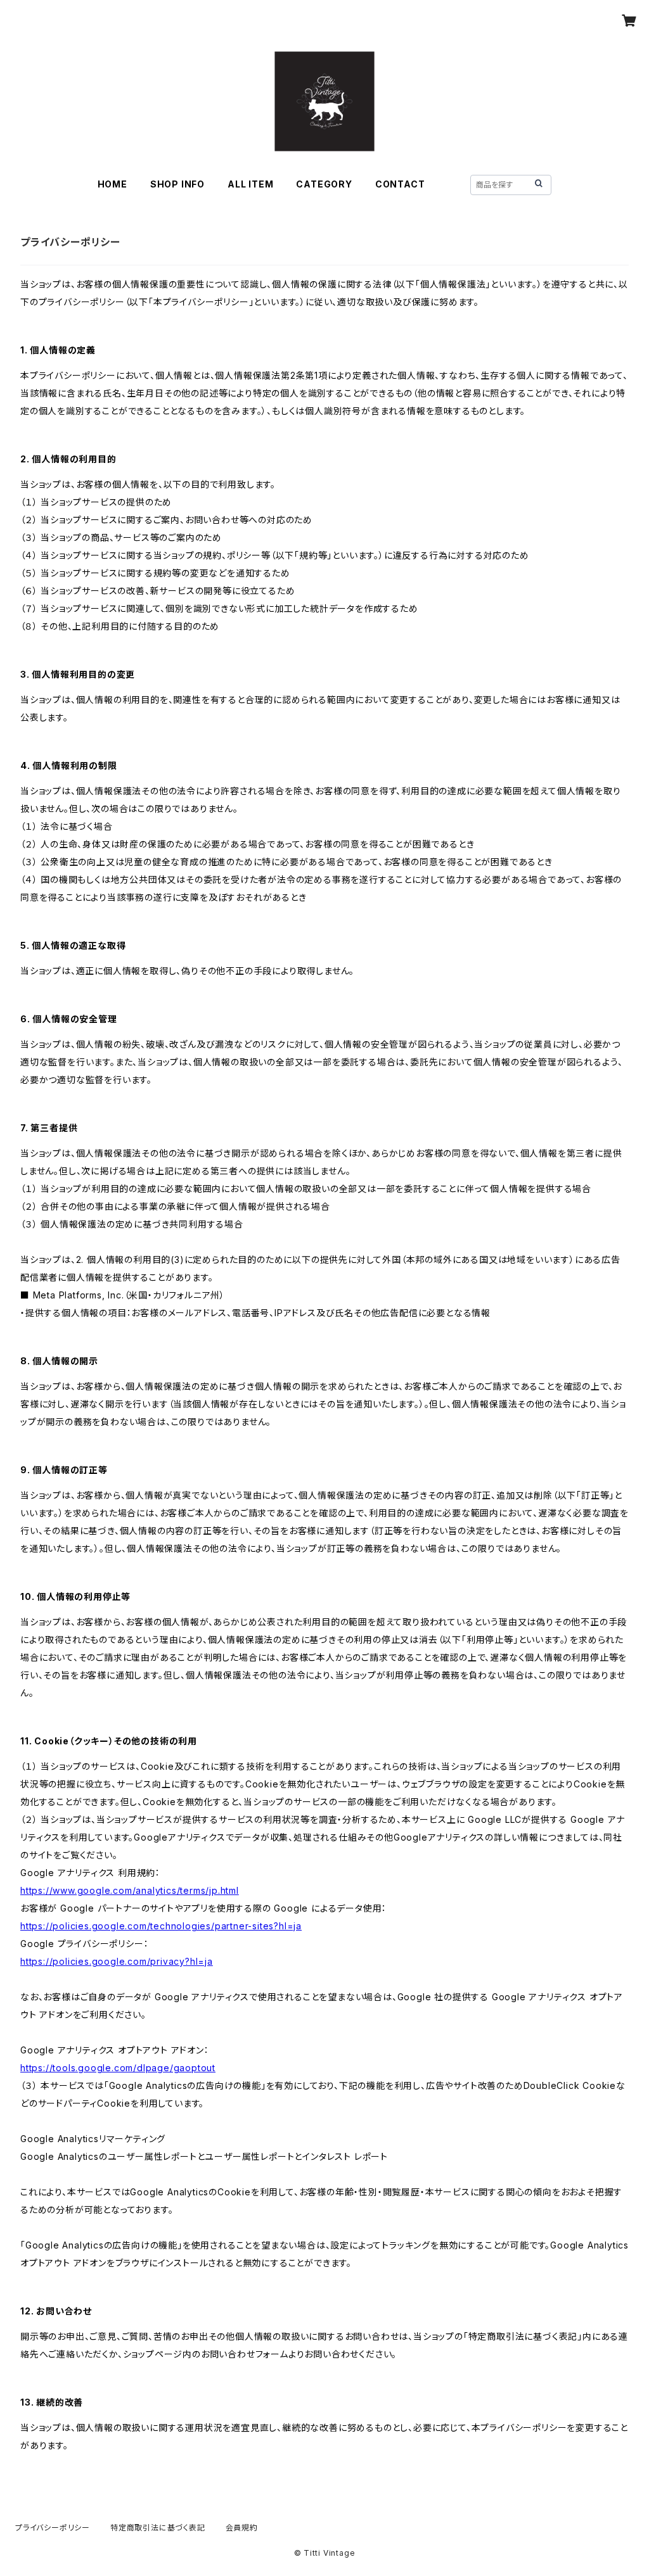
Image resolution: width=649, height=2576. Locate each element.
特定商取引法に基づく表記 (158, 2528)
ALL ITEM (250, 184)
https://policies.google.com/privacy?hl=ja (117, 1961)
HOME (112, 184)
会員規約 (242, 2528)
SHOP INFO (177, 184)
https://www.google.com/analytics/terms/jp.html (130, 1890)
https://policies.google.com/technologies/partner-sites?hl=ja (161, 1926)
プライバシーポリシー (53, 2528)
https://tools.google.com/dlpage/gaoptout (118, 2068)
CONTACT (400, 184)
